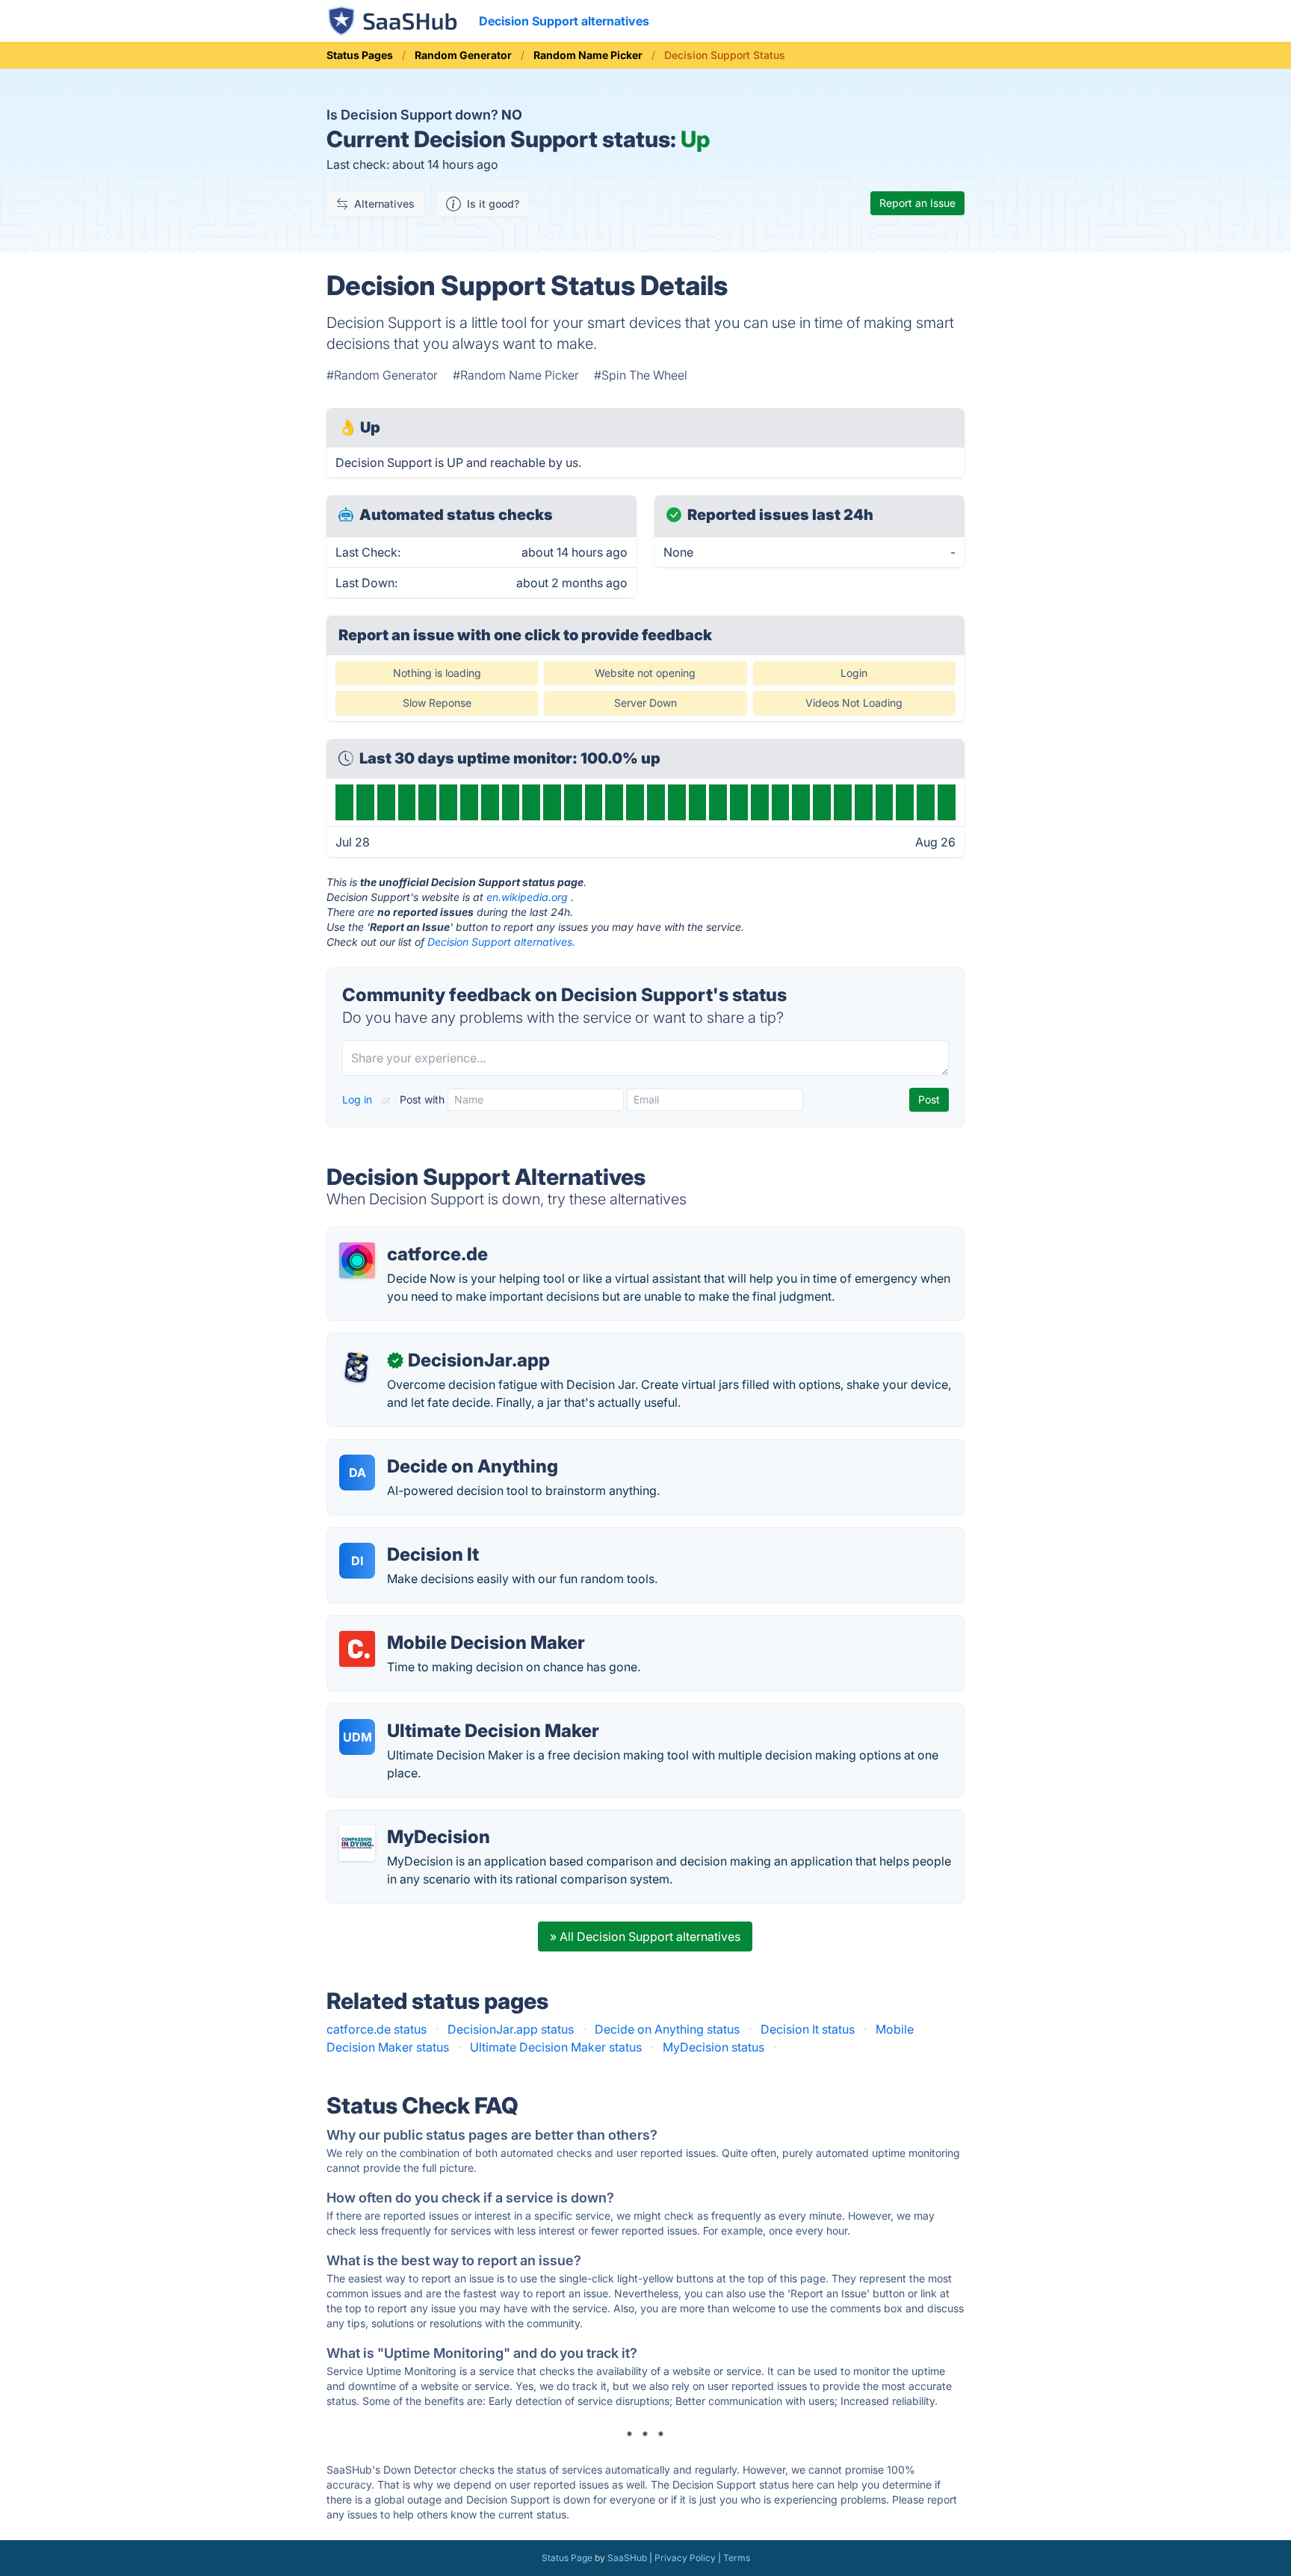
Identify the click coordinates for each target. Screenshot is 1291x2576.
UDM (357, 1737)
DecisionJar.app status (511, 2029)
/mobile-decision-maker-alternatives (441, 1625)
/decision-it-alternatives (406, 1537)
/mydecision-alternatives (408, 1819)
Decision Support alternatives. (501, 942)
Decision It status (808, 2029)
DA (357, 1473)
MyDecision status (713, 2047)
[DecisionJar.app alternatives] (357, 1366)
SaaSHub (627, 2558)
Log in (359, 1099)
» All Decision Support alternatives (645, 1936)
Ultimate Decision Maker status (556, 2047)
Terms (737, 2558)
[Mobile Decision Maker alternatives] (357, 1649)
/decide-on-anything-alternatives (431, 1449)
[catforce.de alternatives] (357, 1260)
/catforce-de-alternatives (409, 1236)
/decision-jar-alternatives (409, 1343)
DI (357, 1561)
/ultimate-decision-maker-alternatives (444, 1713)
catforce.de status (377, 2029)
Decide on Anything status (667, 2029)
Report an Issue (917, 203)
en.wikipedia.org (527, 897)
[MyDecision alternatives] (357, 1843)
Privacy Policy (685, 2558)
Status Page (567, 2558)
